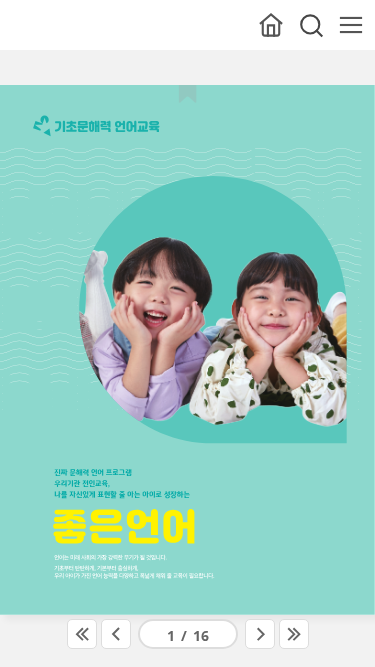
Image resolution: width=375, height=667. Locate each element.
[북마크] (187, 92)
